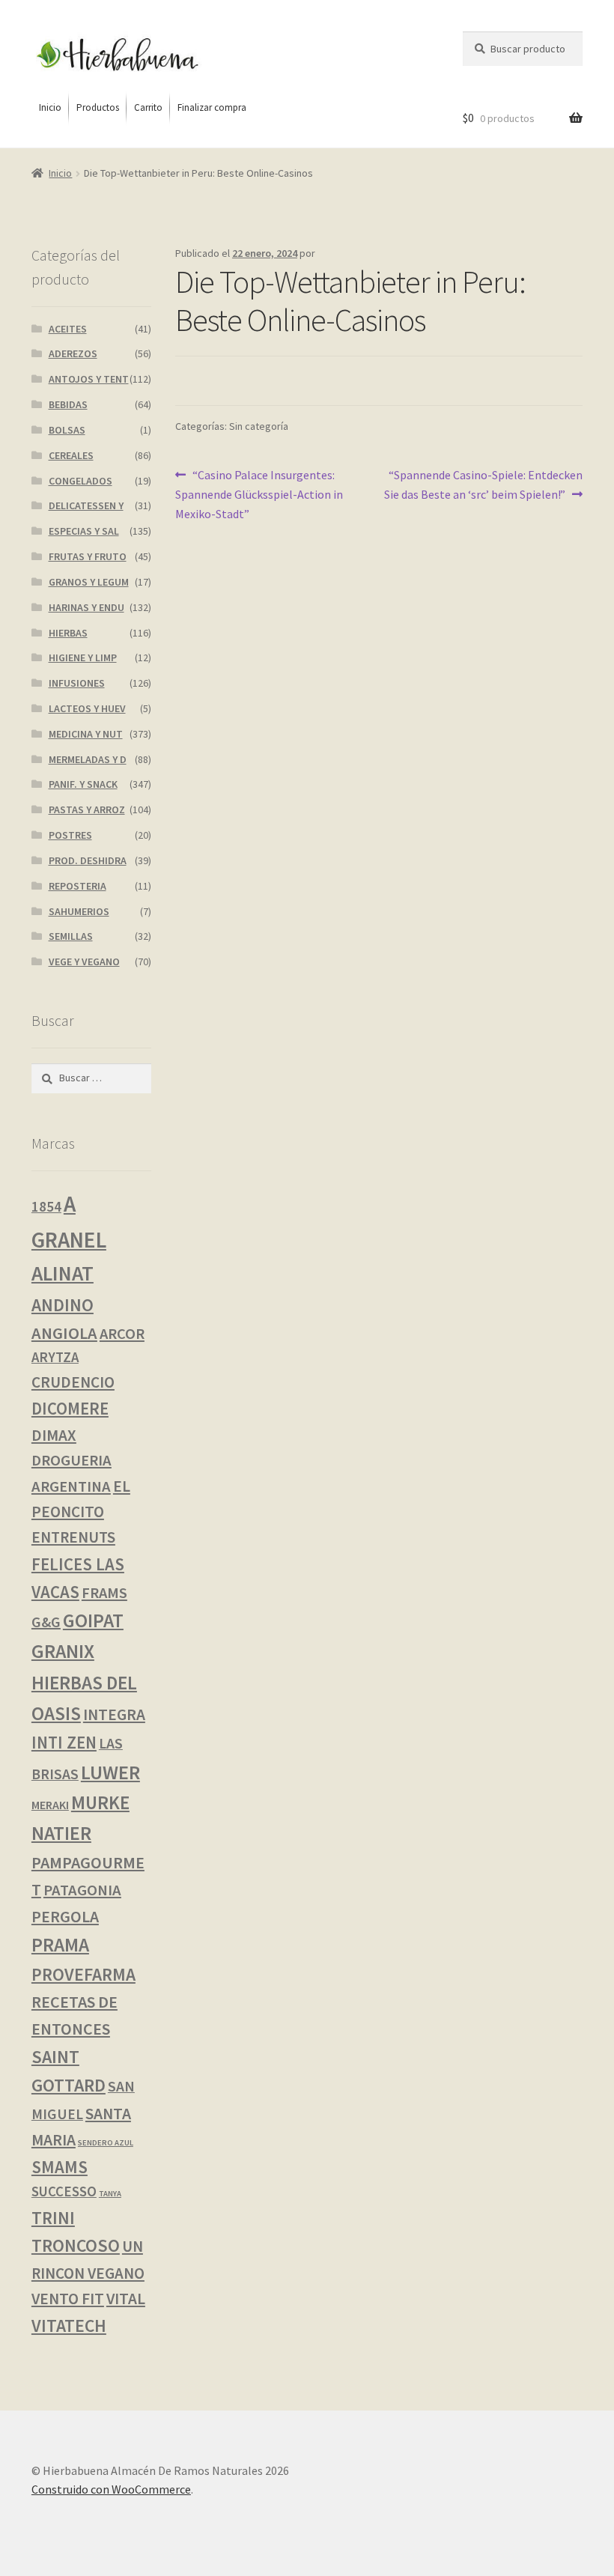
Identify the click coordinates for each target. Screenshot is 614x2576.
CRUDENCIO (73, 1382)
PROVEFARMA (83, 1974)
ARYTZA (55, 1357)
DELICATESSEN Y (86, 505)
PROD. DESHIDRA (88, 860)
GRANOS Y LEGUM (89, 582)
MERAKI (50, 1805)
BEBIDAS (68, 404)
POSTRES (70, 835)
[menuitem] (50, 108)
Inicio (60, 173)
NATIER (61, 1833)
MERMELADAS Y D (88, 759)
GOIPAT (93, 1620)
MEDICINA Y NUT (86, 734)
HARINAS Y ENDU (86, 607)
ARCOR (122, 1334)
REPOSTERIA (77, 886)
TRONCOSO (76, 2245)
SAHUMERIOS (79, 911)
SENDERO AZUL (106, 2143)
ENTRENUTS (73, 1537)
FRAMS (104, 1593)
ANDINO (63, 1305)
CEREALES (71, 455)
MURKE (100, 1803)
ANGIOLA (64, 1333)
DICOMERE (70, 1409)
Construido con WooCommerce (111, 2489)
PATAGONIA (82, 1890)
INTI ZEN (64, 1743)
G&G (46, 1622)
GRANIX (63, 1651)
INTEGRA (114, 1714)
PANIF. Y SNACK (83, 784)
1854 (46, 1206)
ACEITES (68, 329)
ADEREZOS (73, 353)
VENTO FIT (68, 2299)
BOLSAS (67, 430)
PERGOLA (65, 1917)
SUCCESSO (64, 2191)
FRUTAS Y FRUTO (88, 556)
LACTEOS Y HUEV (87, 708)
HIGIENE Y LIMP (83, 657)
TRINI (53, 2218)
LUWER (110, 1772)
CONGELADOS (80, 481)
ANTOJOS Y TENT (89, 379)
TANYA (110, 2194)
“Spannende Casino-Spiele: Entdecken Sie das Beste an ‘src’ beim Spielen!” (483, 484)
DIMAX (54, 1435)
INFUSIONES (77, 683)
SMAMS (60, 2167)
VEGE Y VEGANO (84, 962)
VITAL (126, 2299)
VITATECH (69, 2326)
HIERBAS (68, 633)
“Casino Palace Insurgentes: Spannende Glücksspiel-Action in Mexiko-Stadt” (259, 494)
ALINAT (63, 1273)
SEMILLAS (71, 936)
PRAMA (60, 1945)
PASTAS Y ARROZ (87, 809)
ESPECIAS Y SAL (84, 531)
